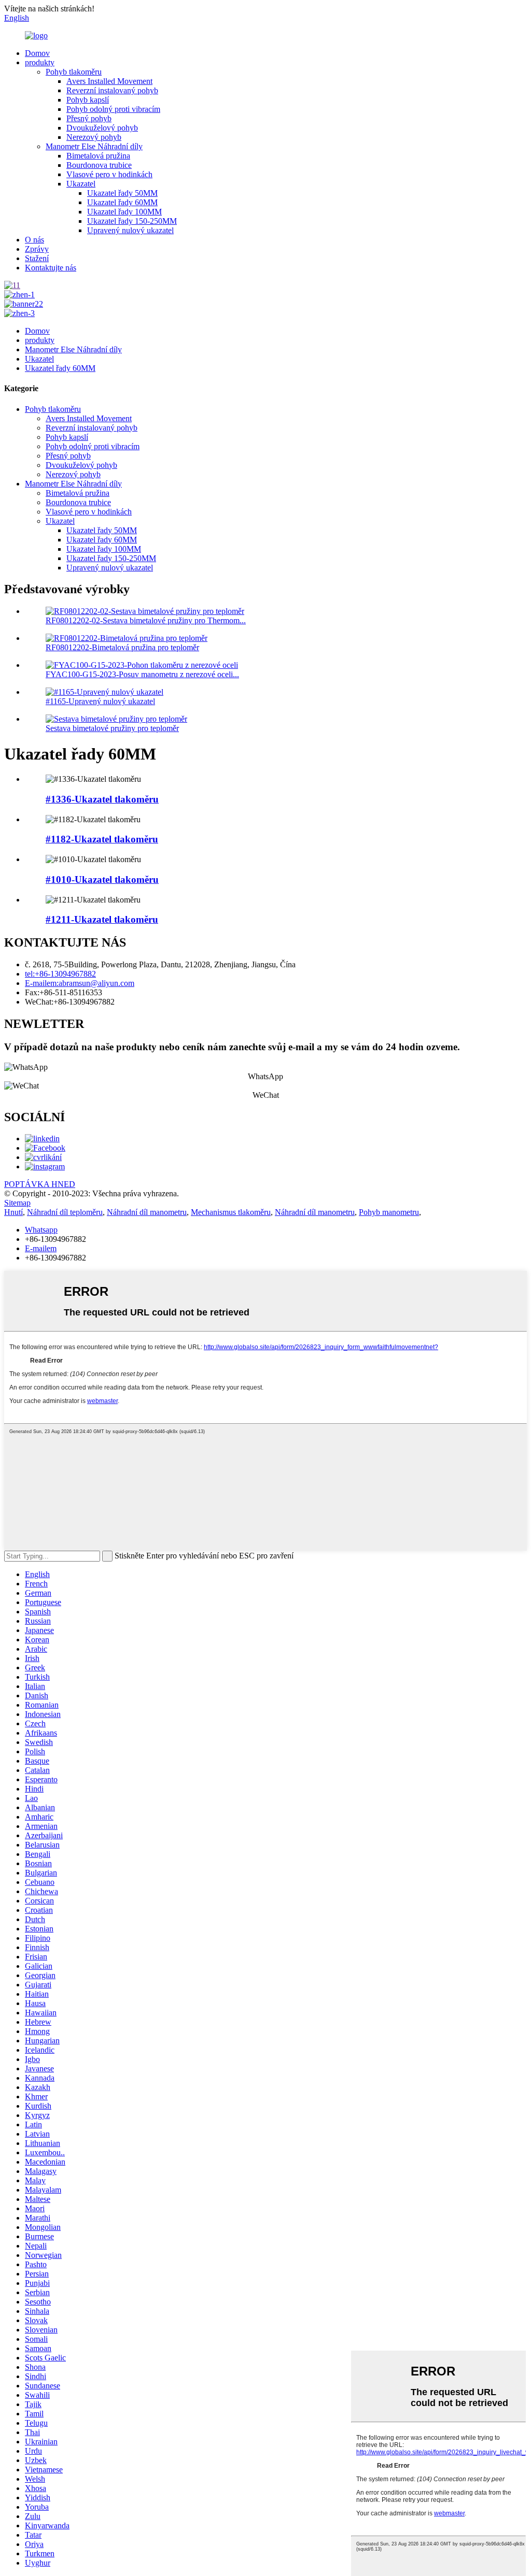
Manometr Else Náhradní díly (94, 146)
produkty (40, 62)
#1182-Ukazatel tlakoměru (102, 839)
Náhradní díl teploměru (65, 1212)
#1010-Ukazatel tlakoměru (102, 879)
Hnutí (13, 1212)
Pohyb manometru (389, 1212)
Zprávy (37, 249)
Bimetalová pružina (98, 156)
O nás (34, 240)
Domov (37, 53)
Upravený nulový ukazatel (130, 230)
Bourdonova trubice (99, 165)
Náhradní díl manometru (147, 1212)
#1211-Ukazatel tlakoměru (102, 919)
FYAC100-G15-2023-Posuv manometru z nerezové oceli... (142, 674)
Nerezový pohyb (94, 137)
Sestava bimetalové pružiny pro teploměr (112, 728)
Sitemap (17, 1203)
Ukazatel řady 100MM (124, 212)
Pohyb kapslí (88, 100)
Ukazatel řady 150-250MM (132, 221)
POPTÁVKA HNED (40, 1184)
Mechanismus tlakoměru (231, 1212)
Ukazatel (81, 184)
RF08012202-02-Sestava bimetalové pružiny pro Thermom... (146, 620)
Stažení (37, 258)
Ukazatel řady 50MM (122, 193)
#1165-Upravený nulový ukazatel (100, 701)
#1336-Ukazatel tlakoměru (102, 799)
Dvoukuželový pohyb (102, 128)
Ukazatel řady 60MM (122, 202)
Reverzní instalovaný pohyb (112, 90)
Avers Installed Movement (109, 81)
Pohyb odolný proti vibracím (113, 109)
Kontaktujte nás (51, 268)
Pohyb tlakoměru (74, 72)
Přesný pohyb (89, 118)
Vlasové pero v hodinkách (109, 174)
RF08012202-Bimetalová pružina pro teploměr (122, 647)
